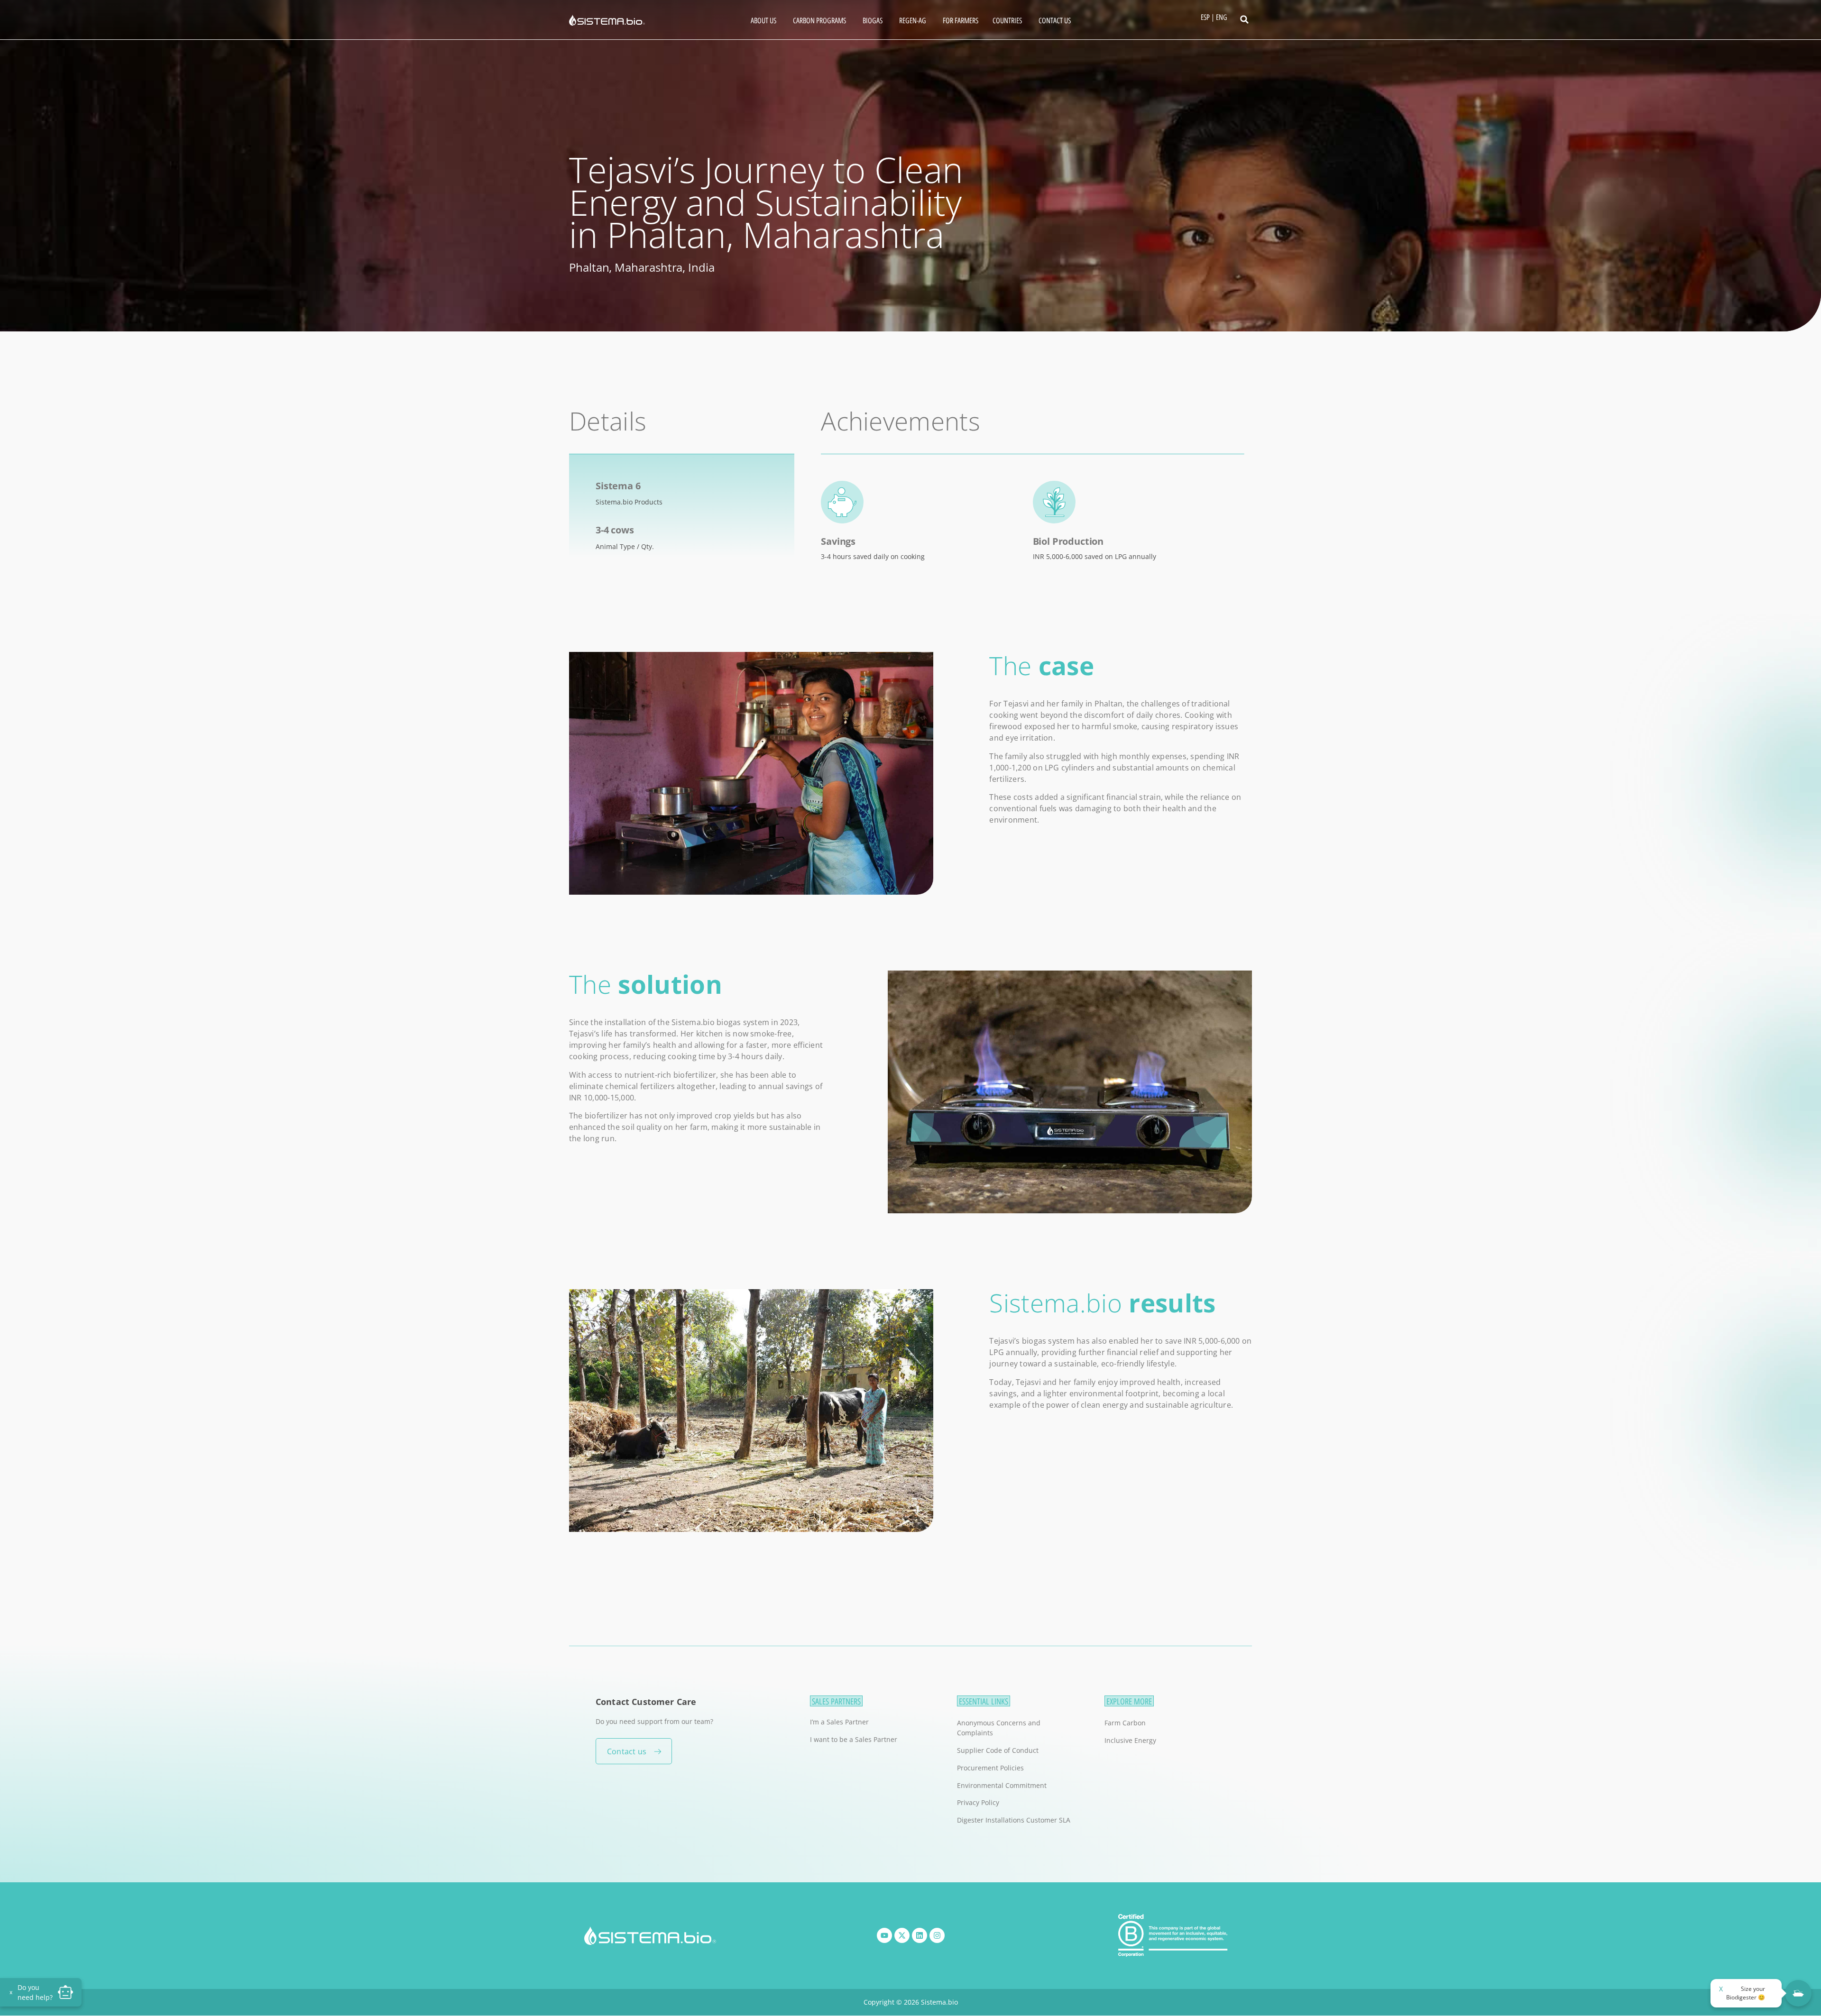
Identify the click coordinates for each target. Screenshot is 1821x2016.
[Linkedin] (920, 1935)
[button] (1244, 19)
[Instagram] (937, 1935)
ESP (1205, 17)
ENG (1222, 17)
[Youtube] (884, 1935)
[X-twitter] (902, 1935)
